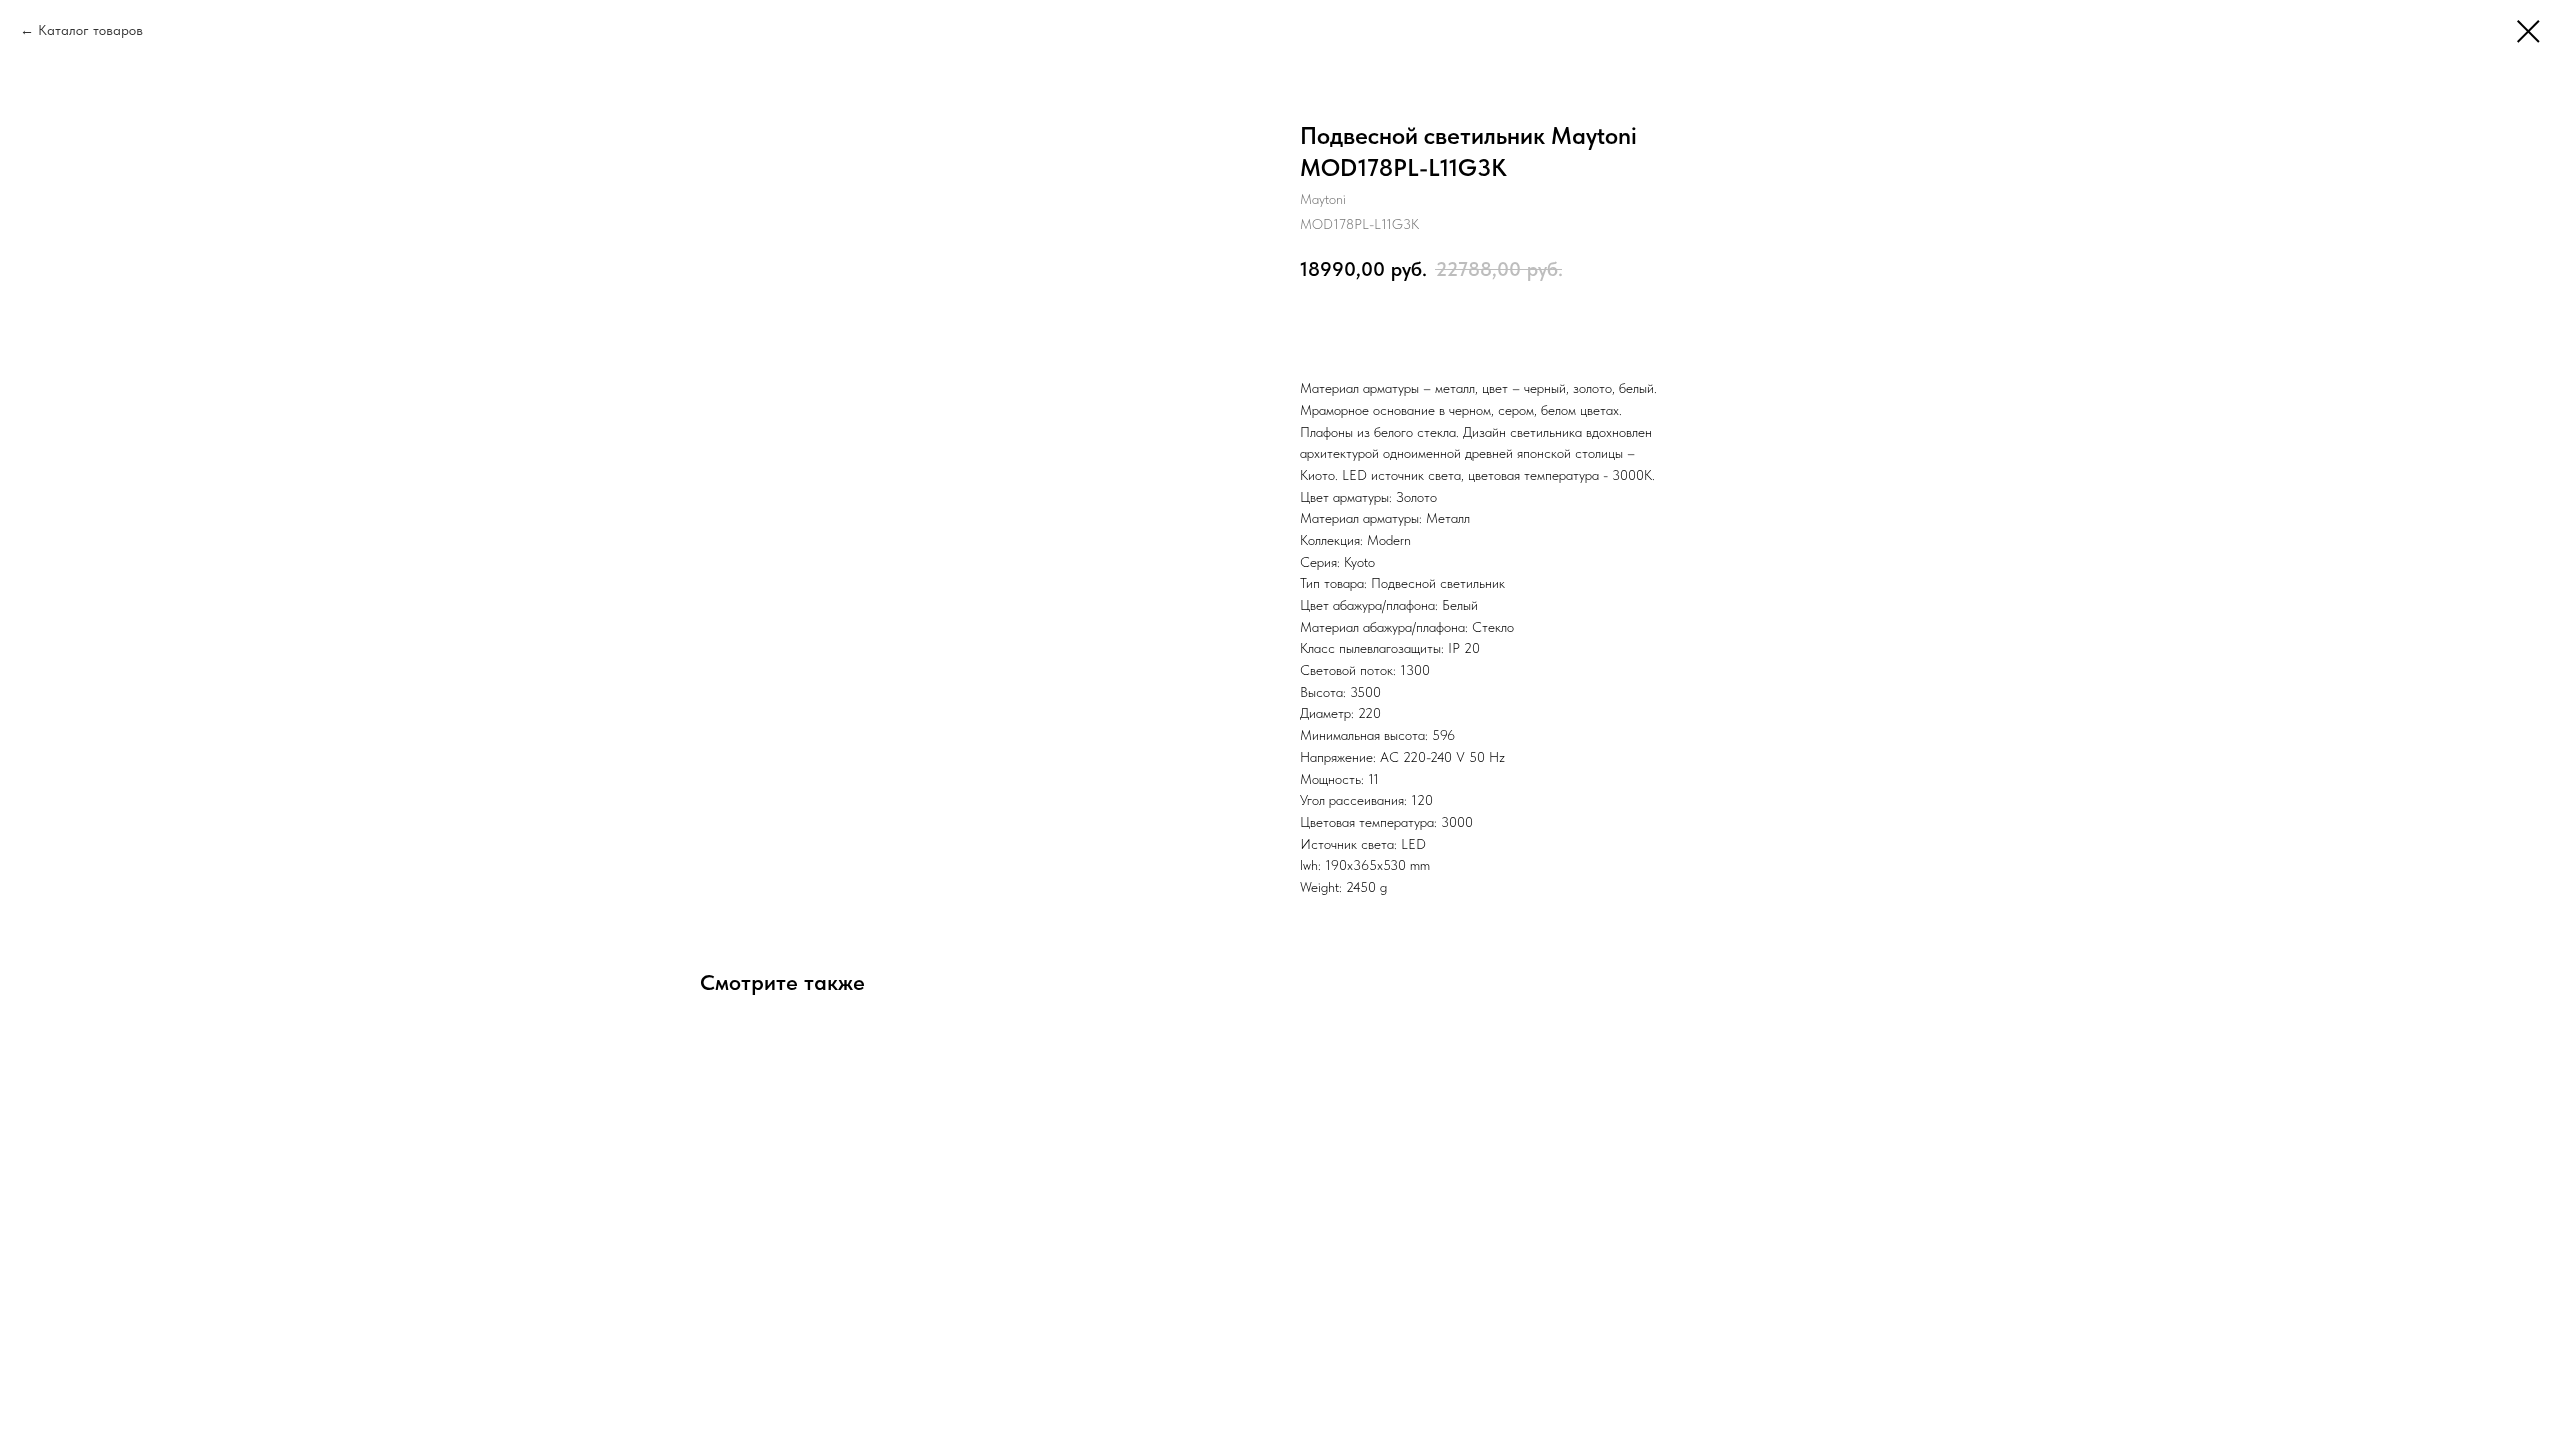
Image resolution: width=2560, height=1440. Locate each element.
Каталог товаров (90, 30)
